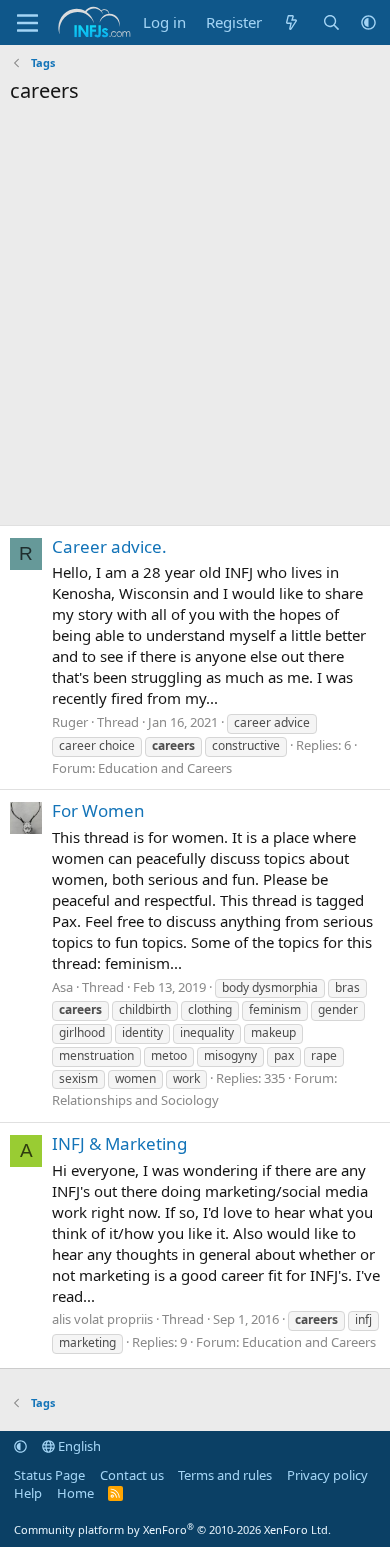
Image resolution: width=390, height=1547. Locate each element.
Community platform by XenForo (172, 1529)
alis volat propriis (102, 1319)
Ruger (70, 722)
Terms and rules (225, 1475)
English (78, 1446)
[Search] (331, 22)
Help (28, 1493)
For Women (98, 810)
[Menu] (27, 23)
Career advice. (109, 546)
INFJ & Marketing (119, 1143)
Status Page (49, 1475)
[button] (368, 22)
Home (75, 1493)
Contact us (132, 1475)
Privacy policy (327, 1475)
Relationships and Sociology (135, 1100)
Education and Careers (165, 768)
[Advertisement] (195, 320)
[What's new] (291, 22)
